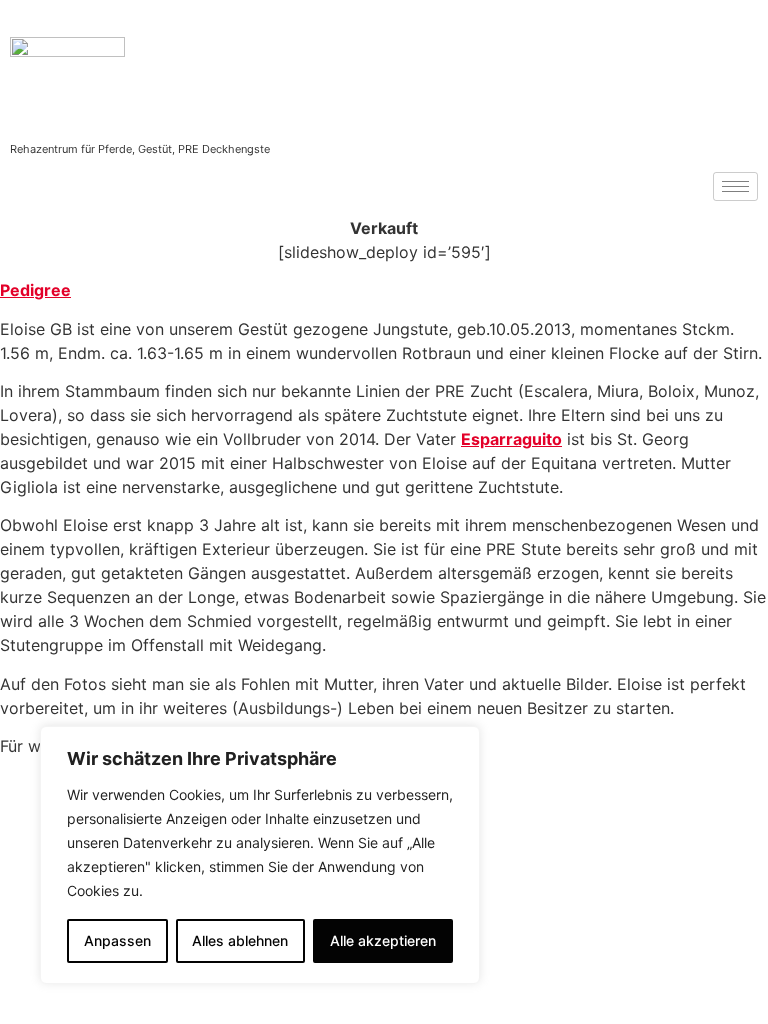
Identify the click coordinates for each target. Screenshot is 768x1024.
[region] (260, 855)
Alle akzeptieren (383, 940)
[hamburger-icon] (735, 186)
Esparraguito (511, 439)
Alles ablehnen (240, 940)
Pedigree (35, 290)
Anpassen (117, 940)
